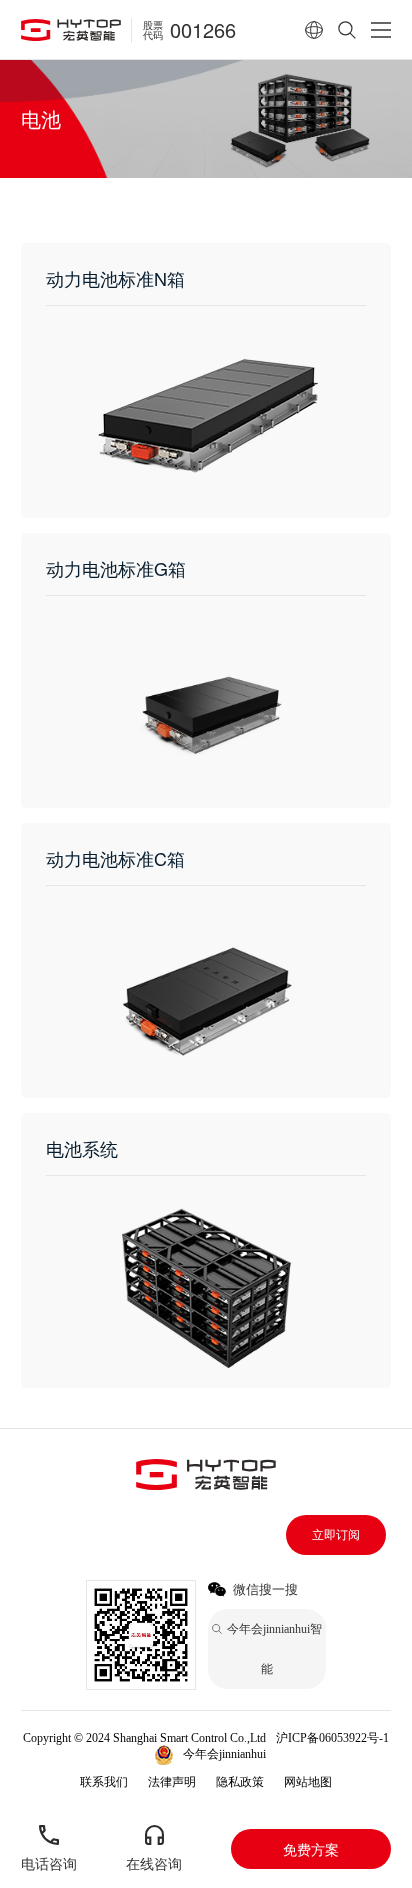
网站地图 (308, 1782)
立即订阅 (336, 1535)
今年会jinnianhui (224, 1754)
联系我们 (104, 1782)
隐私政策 (240, 1782)
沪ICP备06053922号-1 (332, 1738)
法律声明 (172, 1782)
